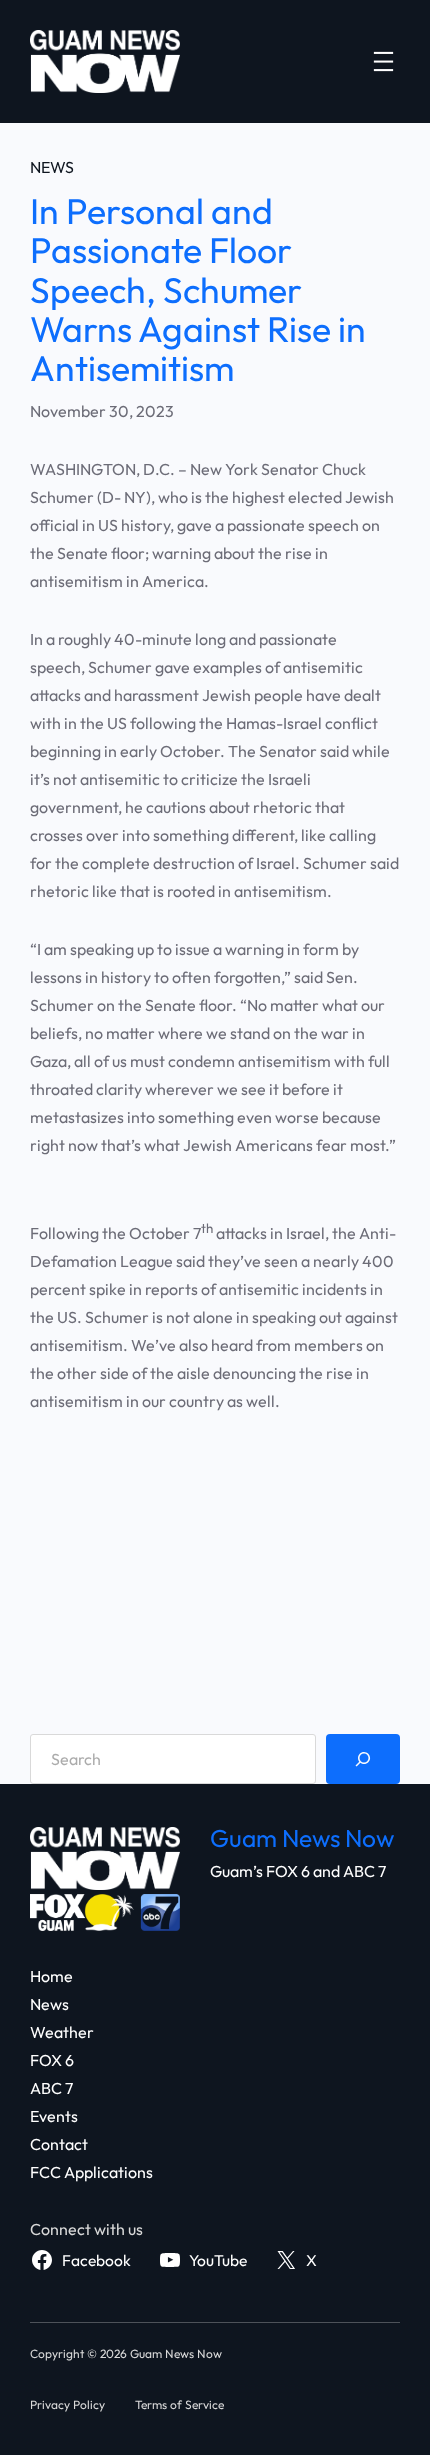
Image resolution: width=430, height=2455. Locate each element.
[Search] (363, 1759)
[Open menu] (383, 61)
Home (51, 1976)
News (52, 167)
